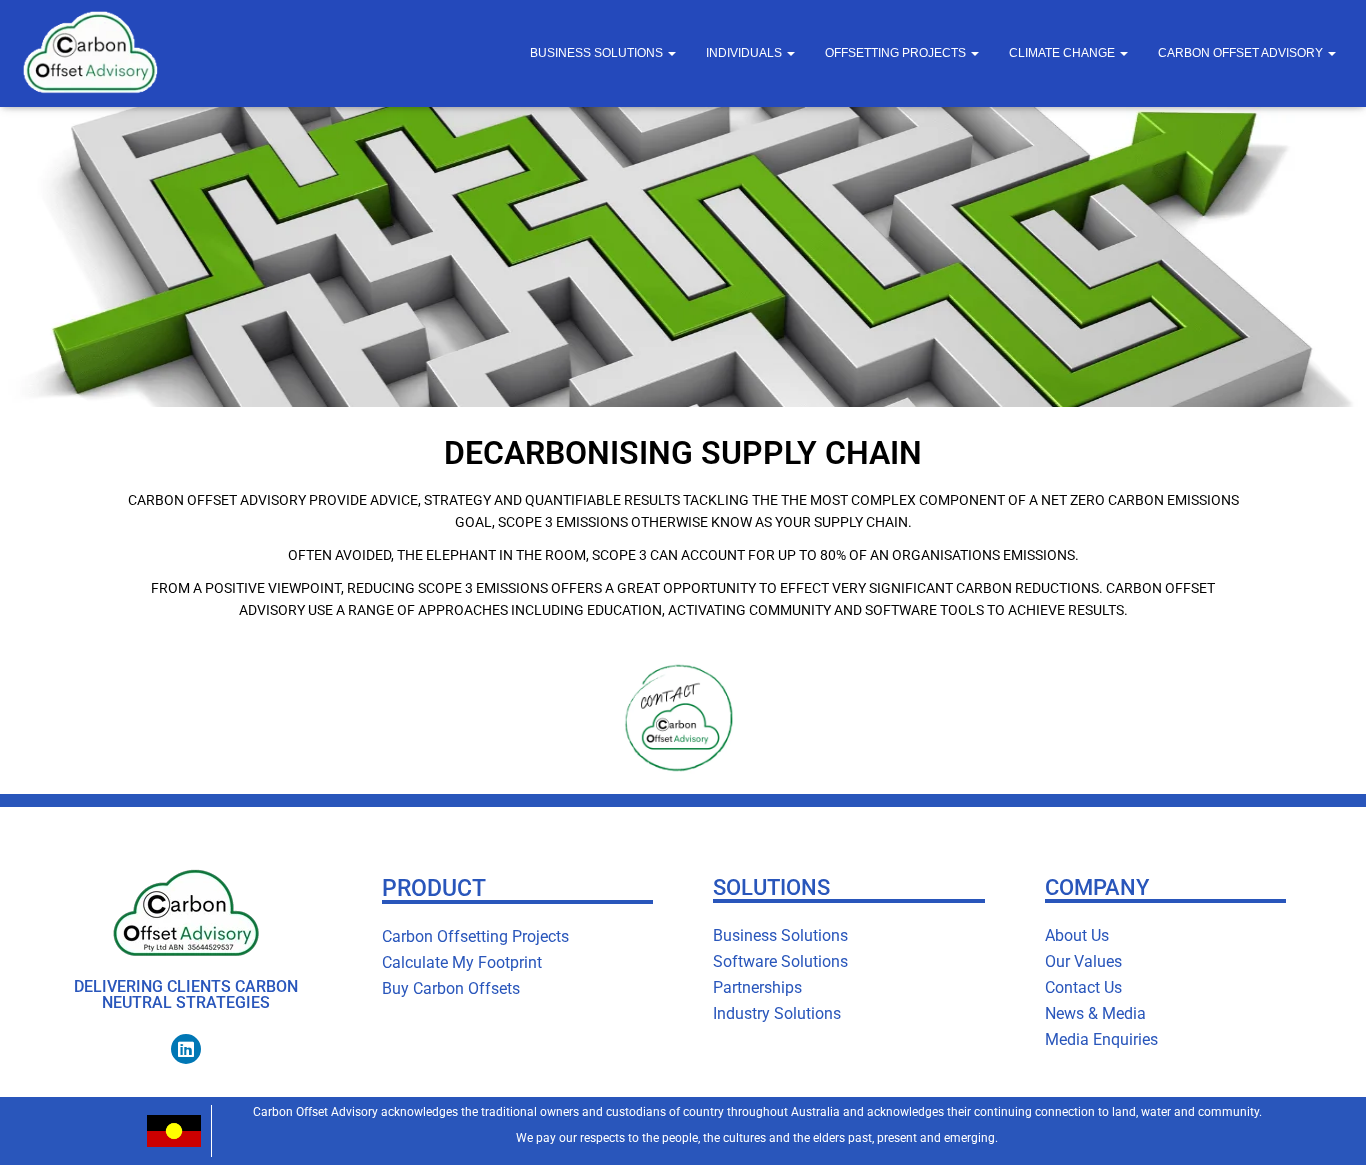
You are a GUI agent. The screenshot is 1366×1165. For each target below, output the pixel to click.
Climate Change (1063, 53)
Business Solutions (598, 53)
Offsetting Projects (897, 53)
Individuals (745, 53)
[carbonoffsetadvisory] (90, 53)
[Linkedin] (186, 1049)
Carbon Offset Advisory (1242, 53)
